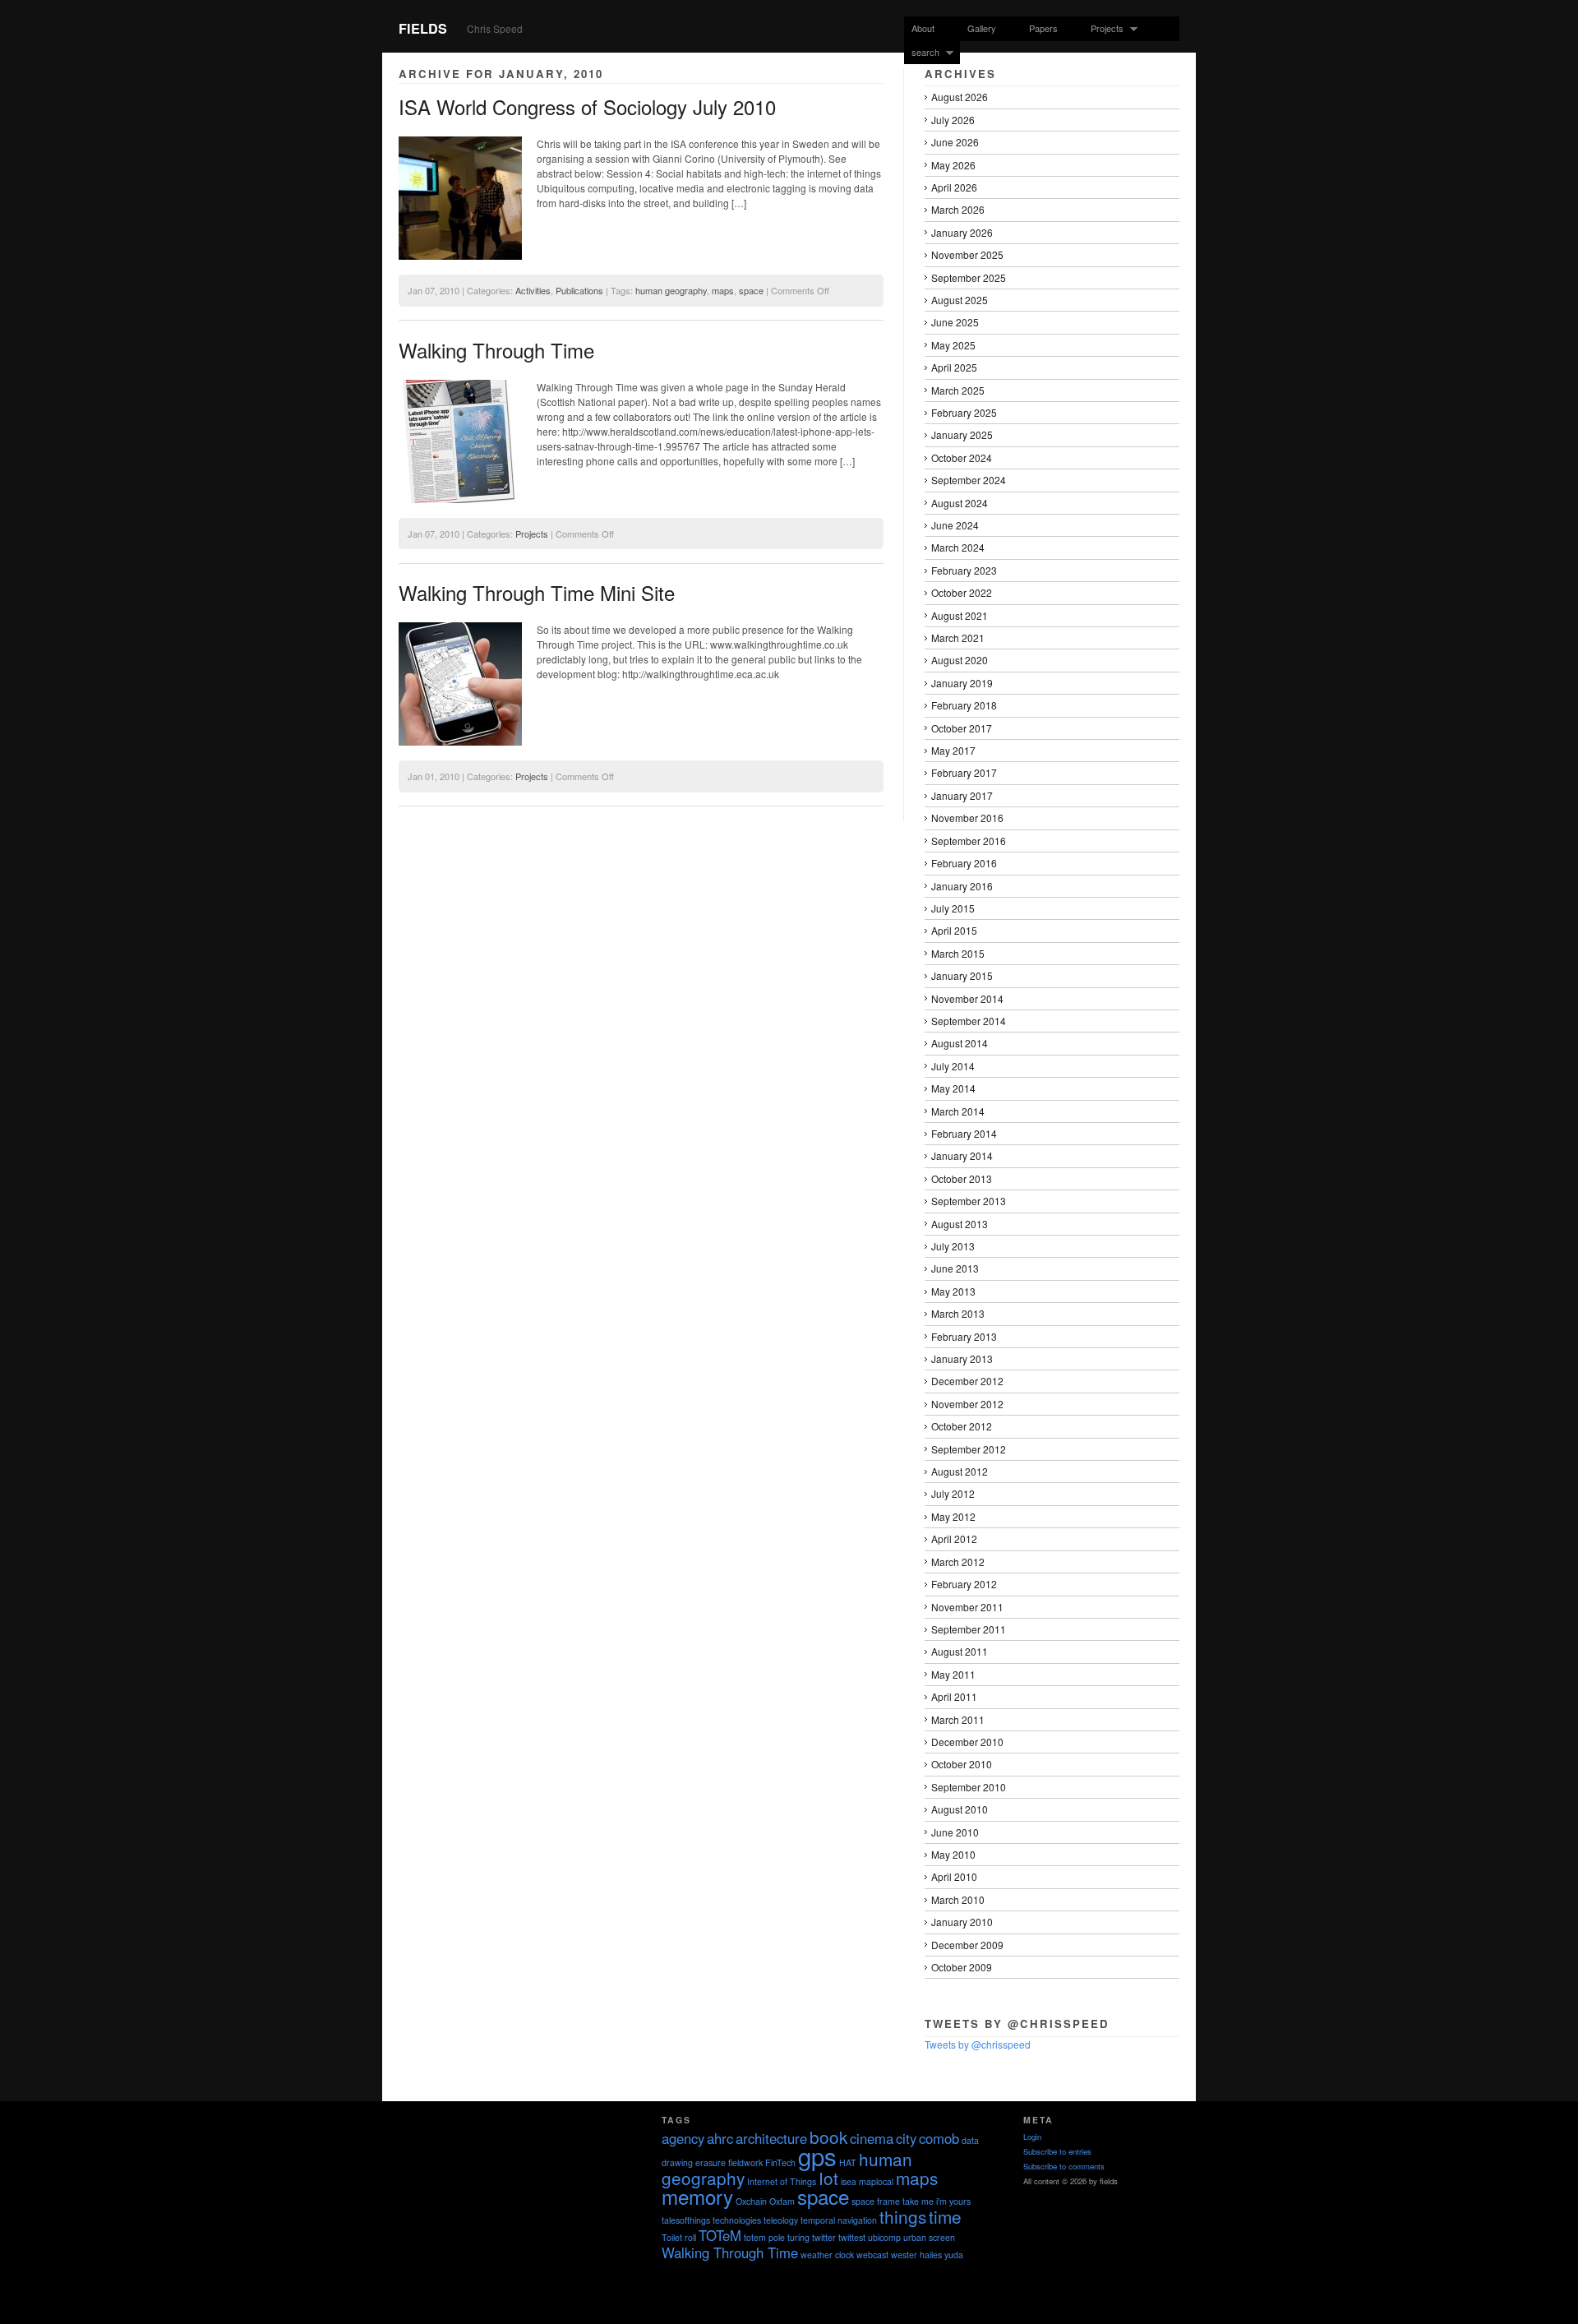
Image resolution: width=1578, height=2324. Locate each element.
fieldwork (745, 2162)
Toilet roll (679, 2237)
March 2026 (958, 209)
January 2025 (962, 434)
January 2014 (962, 1155)
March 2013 (958, 1313)
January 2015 (962, 975)
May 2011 (953, 1674)
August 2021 (960, 615)
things (903, 2216)
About (923, 28)
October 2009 (962, 1967)
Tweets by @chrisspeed (978, 2044)
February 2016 (964, 863)
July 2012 (953, 1493)
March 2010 (958, 1899)
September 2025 (969, 277)
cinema (872, 2138)
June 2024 (955, 525)
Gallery (982, 28)
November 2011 (967, 1607)
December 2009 (967, 1945)
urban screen (929, 2237)
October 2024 (962, 457)
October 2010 (962, 1764)
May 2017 (953, 750)
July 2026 (953, 120)
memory (697, 2196)
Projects (1103, 28)
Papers (1043, 28)
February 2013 (964, 1336)
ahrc (720, 2138)
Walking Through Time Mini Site (537, 592)
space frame (876, 2201)
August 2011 (960, 1651)
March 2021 (958, 638)
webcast (872, 2255)
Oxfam (782, 2201)
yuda (954, 2255)
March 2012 (958, 1562)
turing (798, 2237)
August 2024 (960, 503)
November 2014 (967, 998)
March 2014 (958, 1111)
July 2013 (953, 1246)
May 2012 (953, 1516)
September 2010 (969, 1787)
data (970, 2140)
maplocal (876, 2181)
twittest (852, 2237)
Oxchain (751, 2201)
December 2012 (967, 1381)
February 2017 (964, 772)
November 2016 (967, 818)
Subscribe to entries (1057, 2151)
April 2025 (954, 367)
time (945, 2216)
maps (723, 290)
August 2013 (960, 1224)
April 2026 (954, 187)
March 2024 (958, 547)
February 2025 (964, 412)
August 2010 (960, 1809)
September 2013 (969, 1201)
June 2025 (955, 322)
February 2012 (964, 1584)
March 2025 (958, 390)
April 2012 (954, 1539)
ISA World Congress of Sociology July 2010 (587, 106)
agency (683, 2138)
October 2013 (962, 1178)
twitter (824, 2237)
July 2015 (953, 908)
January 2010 (962, 1922)
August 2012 (960, 1471)
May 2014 (953, 1088)
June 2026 (955, 142)
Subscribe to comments (1064, 2166)
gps (817, 2155)
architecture (771, 2138)
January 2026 (962, 232)
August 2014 (960, 1043)
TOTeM (720, 2235)
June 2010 (955, 1832)
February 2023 (964, 570)
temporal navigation (839, 2220)
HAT (848, 2162)
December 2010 (967, 1742)
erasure (711, 2162)
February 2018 (964, 705)
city (906, 2138)
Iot (828, 2178)
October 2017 (962, 728)
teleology (781, 2220)
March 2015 (958, 953)
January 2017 (962, 795)
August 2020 (960, 660)
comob (939, 2138)
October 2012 (962, 1426)
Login (1032, 2137)
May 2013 (953, 1291)
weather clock (827, 2255)
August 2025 (960, 300)
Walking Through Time (496, 350)
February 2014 (964, 1133)
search (922, 52)
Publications (579, 290)
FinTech (780, 2162)
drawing (677, 2162)
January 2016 (962, 886)
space (751, 290)
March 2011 (958, 1719)
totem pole (764, 2237)
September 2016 (969, 841)
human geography (671, 290)
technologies (737, 2220)
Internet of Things (782, 2181)
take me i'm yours (937, 2201)
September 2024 (969, 480)
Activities (533, 290)
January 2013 (962, 1358)
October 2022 (962, 592)
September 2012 (969, 1449)
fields (423, 28)
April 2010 (954, 1876)
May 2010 (953, 1854)
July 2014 (953, 1066)
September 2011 (969, 1629)
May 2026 (953, 165)
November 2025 (967, 254)
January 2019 (962, 683)
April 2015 (954, 930)
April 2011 (954, 1696)
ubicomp (884, 2237)
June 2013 (955, 1268)
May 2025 (953, 345)
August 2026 (960, 97)
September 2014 (969, 1021)
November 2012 (967, 1404)
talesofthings (686, 2220)
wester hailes (916, 2255)
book (828, 2137)
